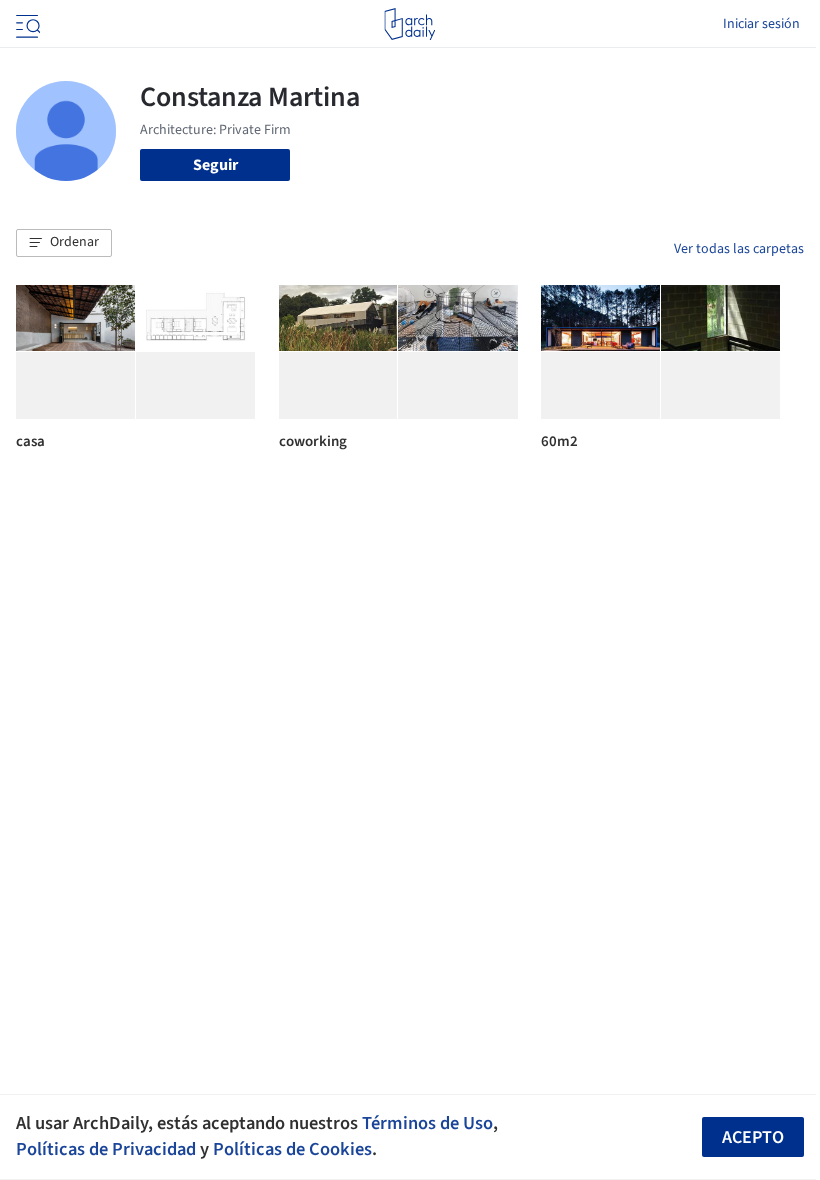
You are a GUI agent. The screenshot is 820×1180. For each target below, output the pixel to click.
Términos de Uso (427, 1123)
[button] (64, 243)
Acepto (753, 1137)
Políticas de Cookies (292, 1149)
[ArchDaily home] (409, 24)
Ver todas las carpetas (739, 249)
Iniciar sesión (761, 24)
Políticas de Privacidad (106, 1149)
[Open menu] (26, 24)
